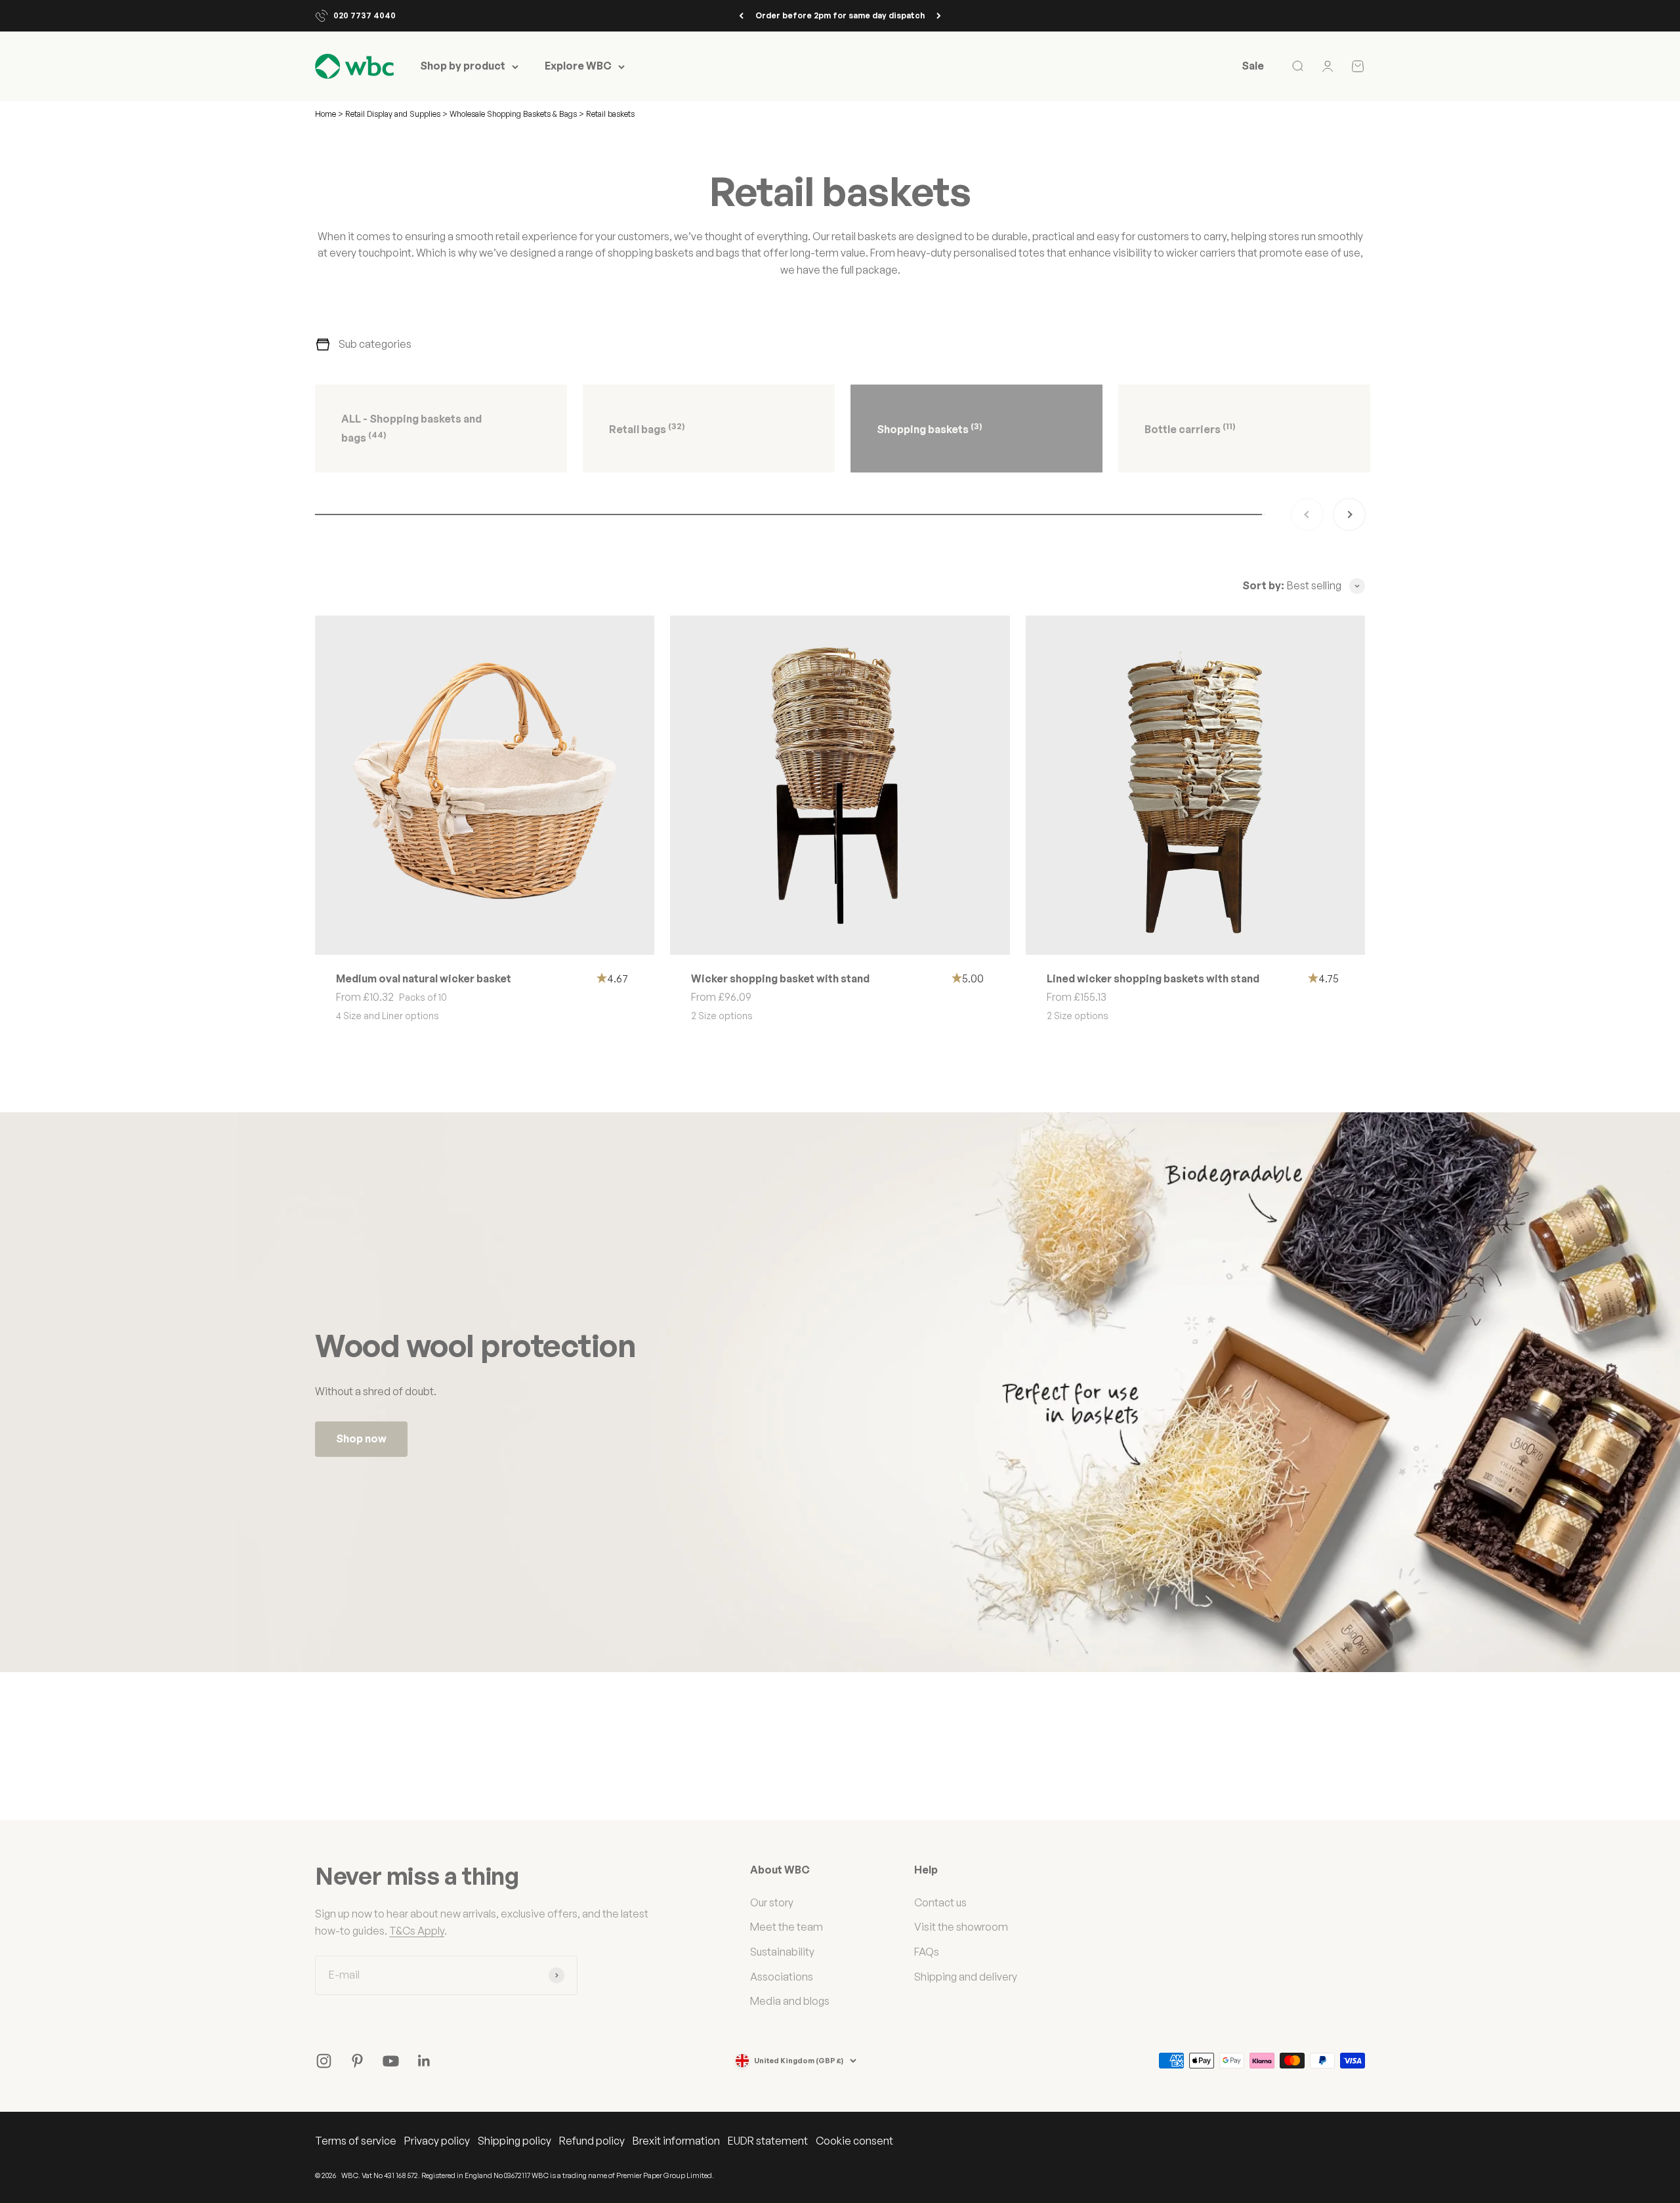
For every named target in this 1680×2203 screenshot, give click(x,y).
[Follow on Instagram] (324, 2061)
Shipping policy (514, 2141)
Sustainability (782, 1952)
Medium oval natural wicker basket (424, 978)
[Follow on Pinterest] (357, 2061)
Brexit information (676, 2141)
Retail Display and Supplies (394, 114)
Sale (1253, 66)
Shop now (361, 1438)
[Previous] (741, 16)
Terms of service (356, 2141)
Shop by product (463, 66)
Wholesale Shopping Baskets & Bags (514, 114)
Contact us (940, 1902)
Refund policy (592, 2141)
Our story (772, 1902)
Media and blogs (790, 2001)
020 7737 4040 (365, 15)
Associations (782, 1977)
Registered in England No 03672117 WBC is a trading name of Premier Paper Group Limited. (568, 2175)
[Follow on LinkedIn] (424, 2061)
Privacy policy (437, 2141)
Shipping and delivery (966, 1977)
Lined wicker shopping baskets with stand (1153, 978)
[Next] (939, 16)
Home (325, 114)
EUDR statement (768, 2141)
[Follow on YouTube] (391, 2061)
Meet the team (787, 1927)
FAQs (927, 1952)
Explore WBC (578, 66)
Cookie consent (854, 2141)
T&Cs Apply (417, 1931)
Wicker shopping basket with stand (780, 978)
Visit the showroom (961, 1927)
